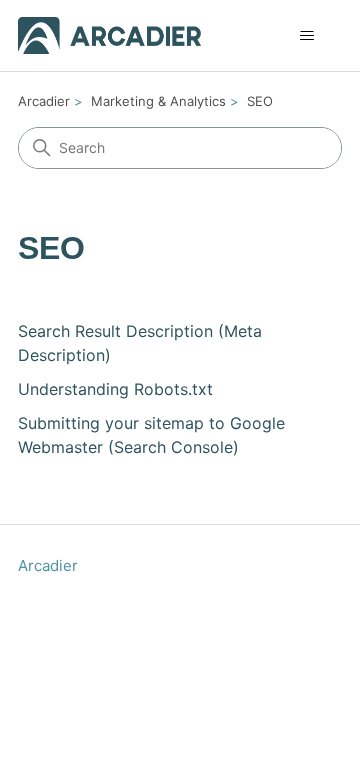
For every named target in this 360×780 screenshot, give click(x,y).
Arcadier (44, 101)
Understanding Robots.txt (115, 389)
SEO (260, 101)
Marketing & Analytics (158, 101)
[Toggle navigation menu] (306, 36)
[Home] (109, 35)
